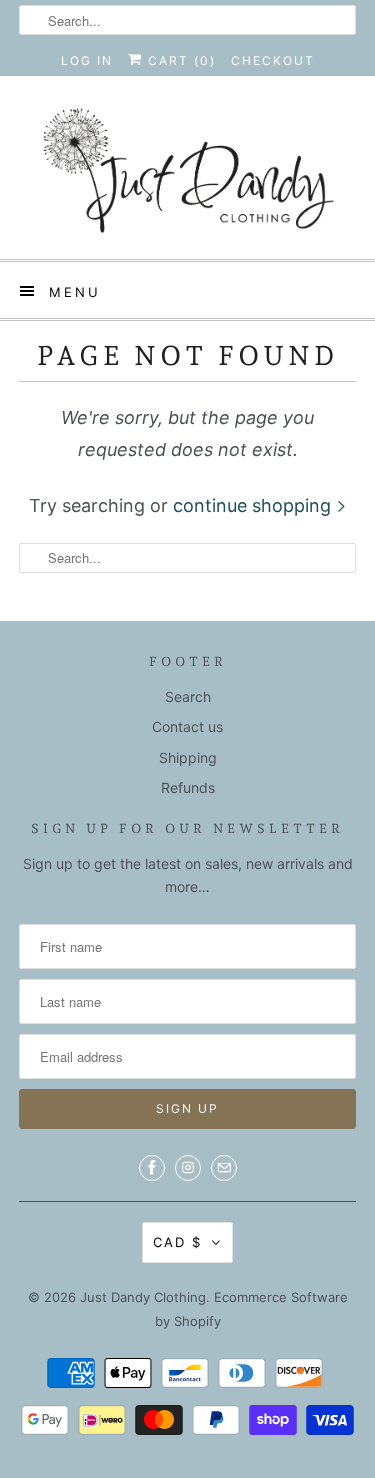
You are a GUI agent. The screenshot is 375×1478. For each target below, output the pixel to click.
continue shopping (254, 505)
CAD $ (177, 1242)
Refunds (188, 787)
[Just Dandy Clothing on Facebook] (152, 1168)
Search (188, 696)
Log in (87, 60)
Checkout (273, 60)
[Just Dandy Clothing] (187, 175)
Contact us (187, 726)
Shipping (188, 757)
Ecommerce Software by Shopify (251, 1309)
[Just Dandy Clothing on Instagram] (188, 1168)
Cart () (179, 60)
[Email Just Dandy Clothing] (224, 1168)
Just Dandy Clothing (143, 1297)
